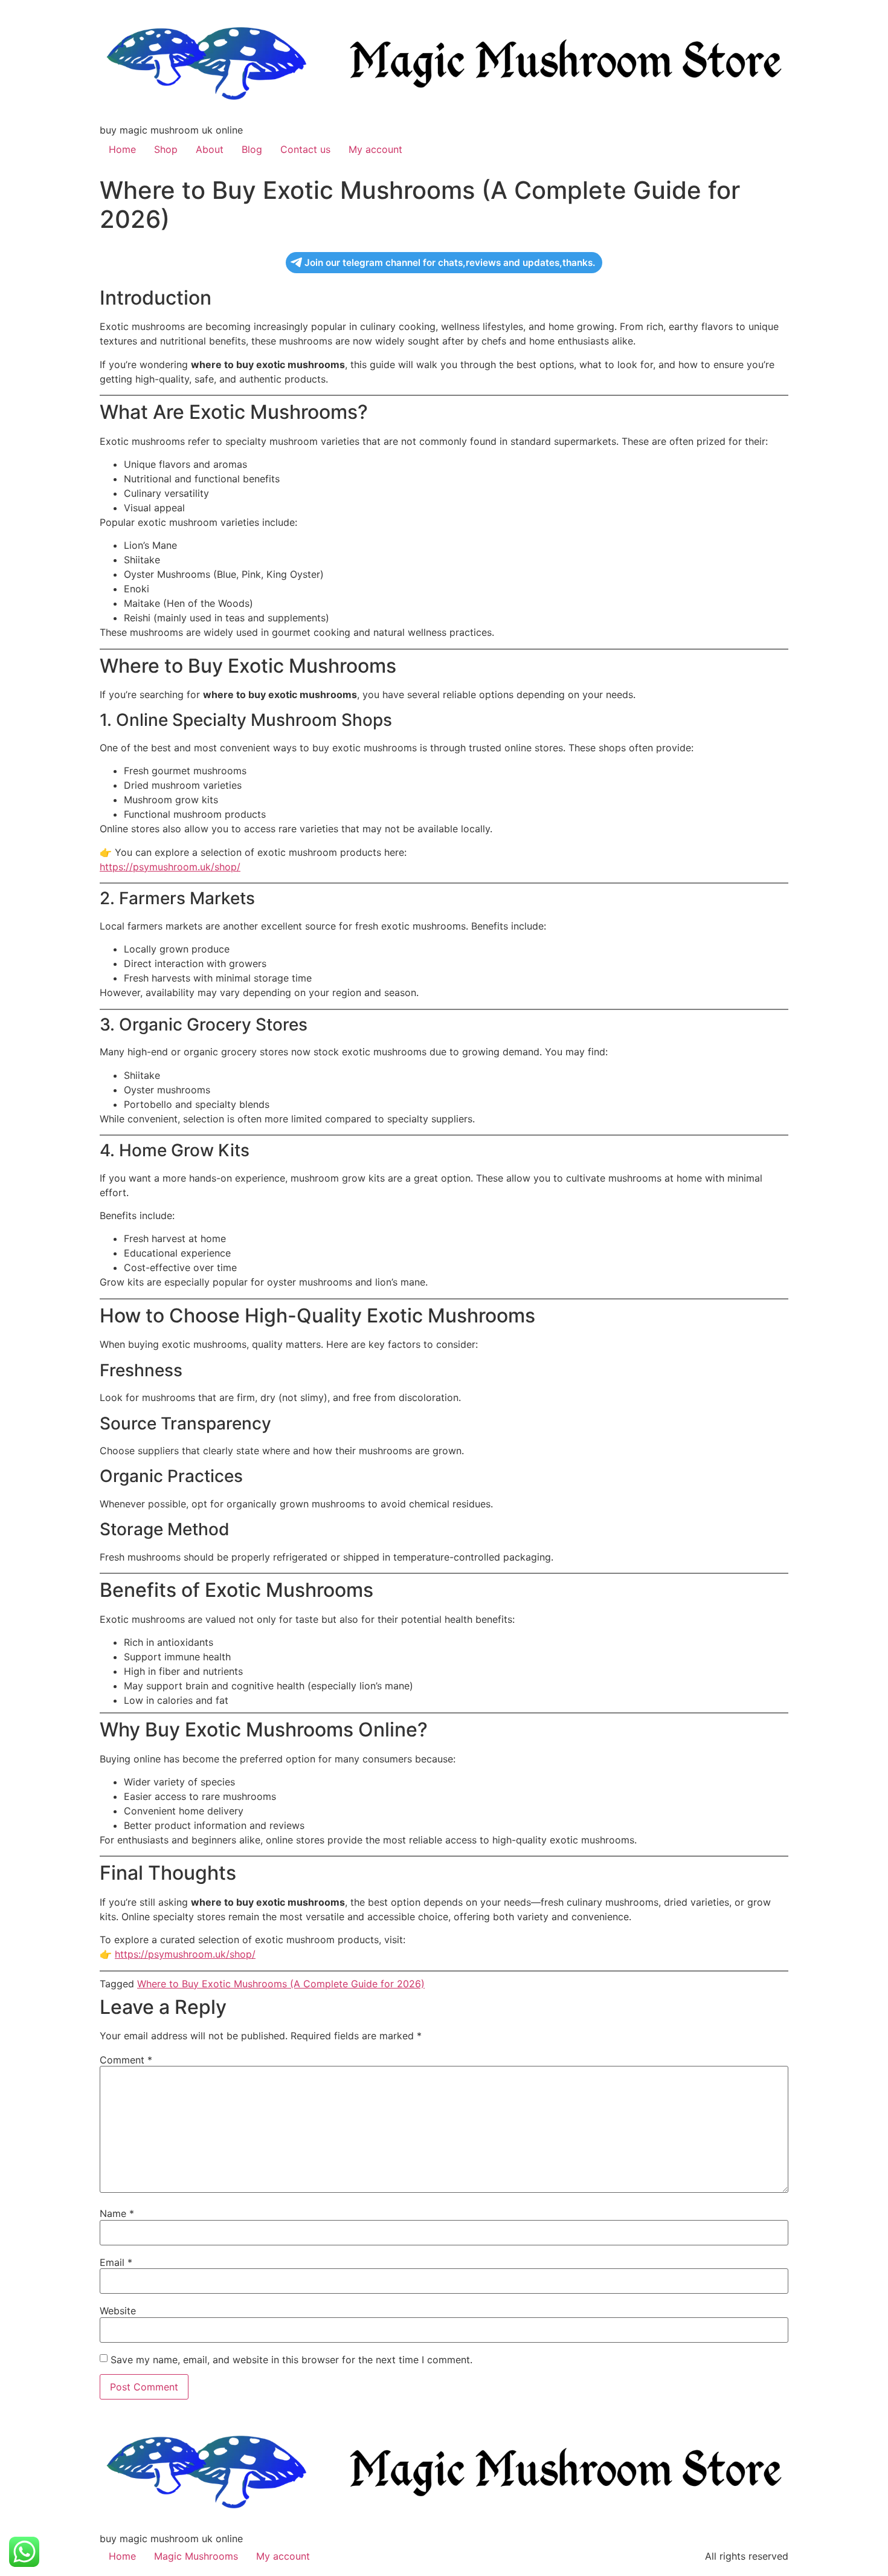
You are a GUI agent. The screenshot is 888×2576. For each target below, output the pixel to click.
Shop (166, 149)
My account (375, 149)
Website (118, 2311)
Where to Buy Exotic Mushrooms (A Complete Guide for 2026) (281, 1984)
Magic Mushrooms (196, 2556)
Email (116, 2262)
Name (117, 2213)
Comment (126, 2060)
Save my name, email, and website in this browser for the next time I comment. (291, 2360)
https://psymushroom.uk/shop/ (170, 867)
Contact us (305, 149)
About (210, 149)
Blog (252, 149)
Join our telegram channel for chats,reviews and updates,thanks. (450, 263)
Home (122, 149)
